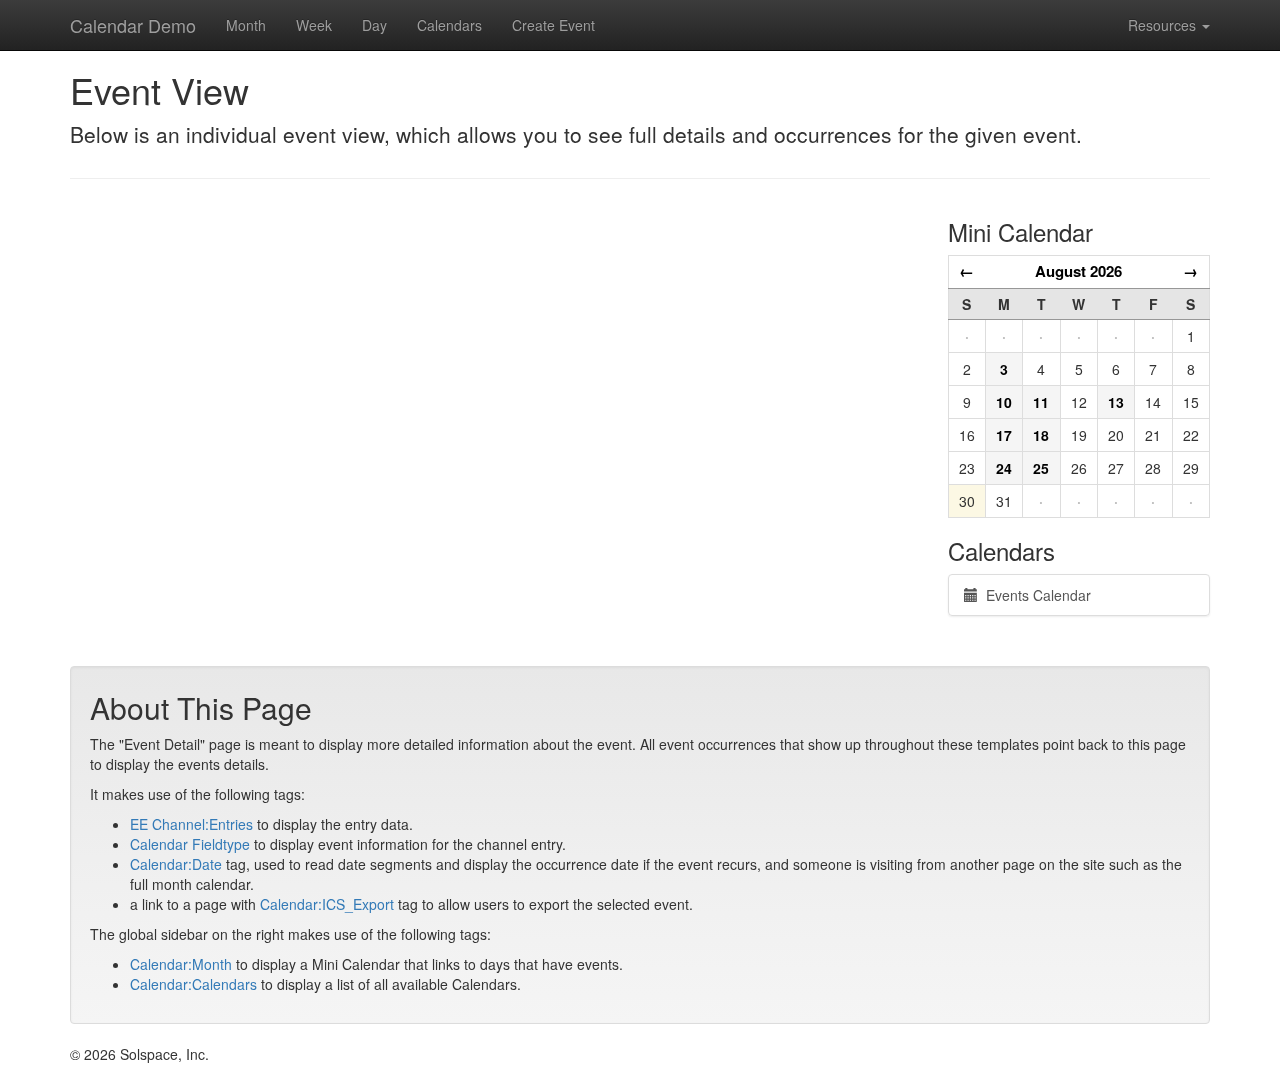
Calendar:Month (181, 964)
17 (1004, 435)
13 (1116, 402)
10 (1004, 402)
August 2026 (1078, 271)
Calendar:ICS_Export (327, 904)
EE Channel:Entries (191, 824)
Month (246, 25)
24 (1004, 468)
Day (374, 25)
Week (314, 25)
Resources (1164, 25)
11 (1041, 402)
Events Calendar (1034, 595)
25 (1041, 468)
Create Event (553, 25)
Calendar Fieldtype (190, 844)
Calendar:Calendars (193, 984)
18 (1041, 435)
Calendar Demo (133, 25)
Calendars (449, 25)
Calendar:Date (176, 864)
